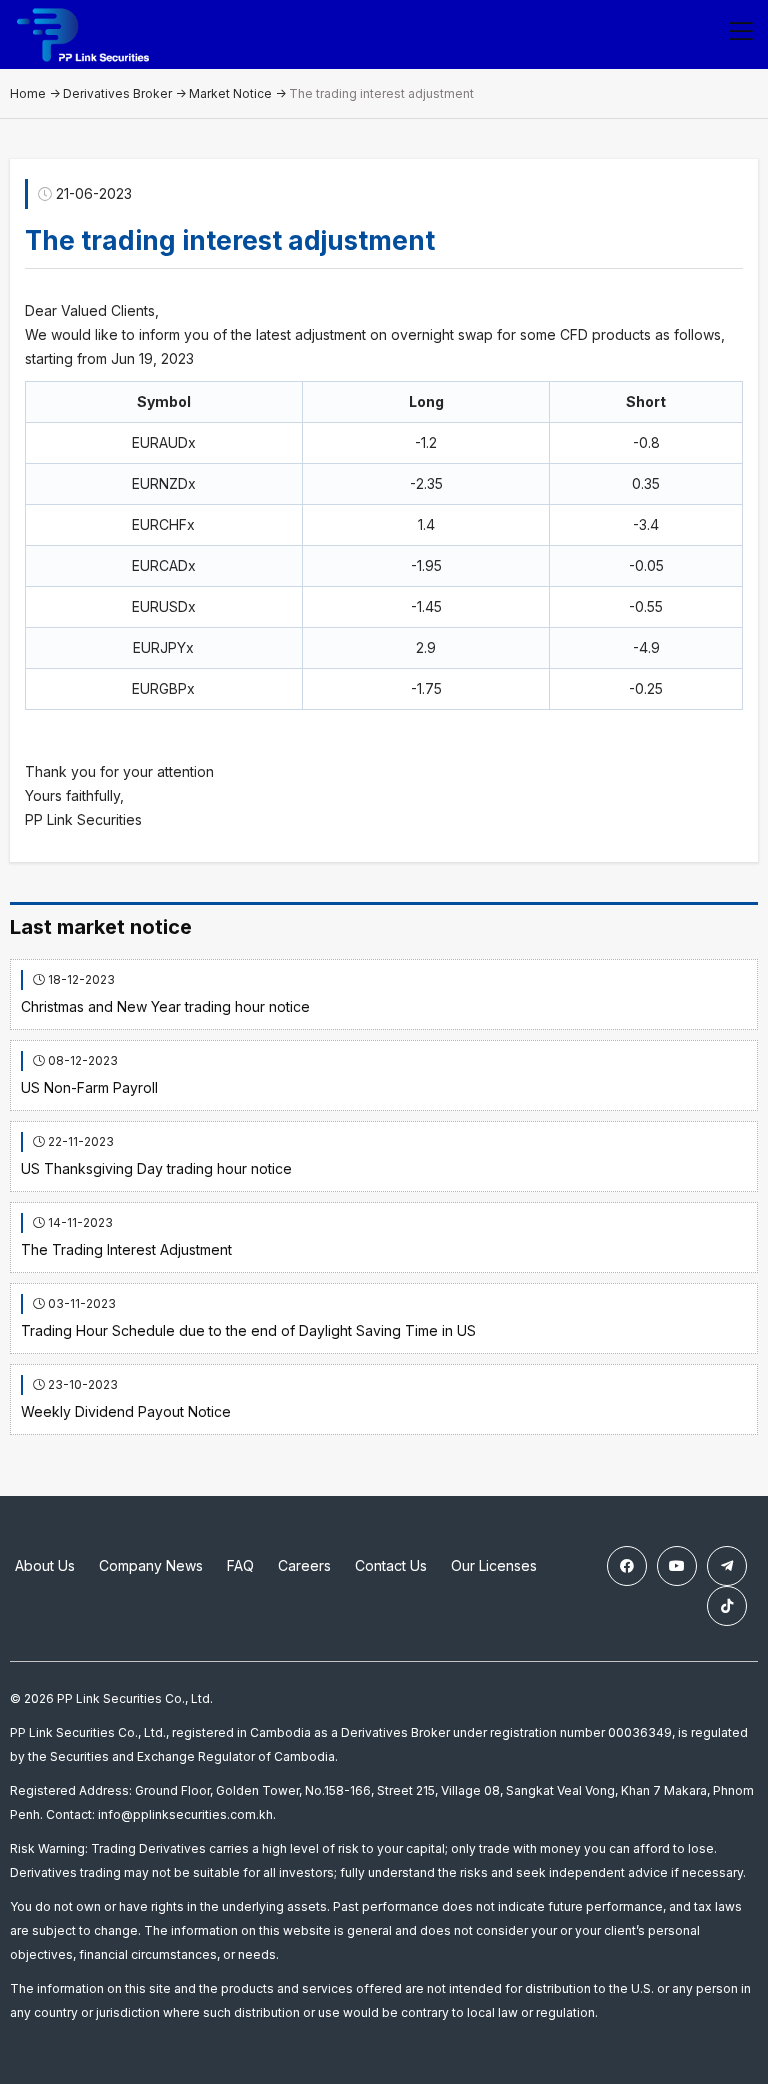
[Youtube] (677, 1566)
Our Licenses (494, 1565)
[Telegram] (727, 1566)
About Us (45, 1565)
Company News (151, 1565)
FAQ (240, 1565)
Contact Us (391, 1565)
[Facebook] (627, 1566)
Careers (304, 1565)
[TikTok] (727, 1606)
